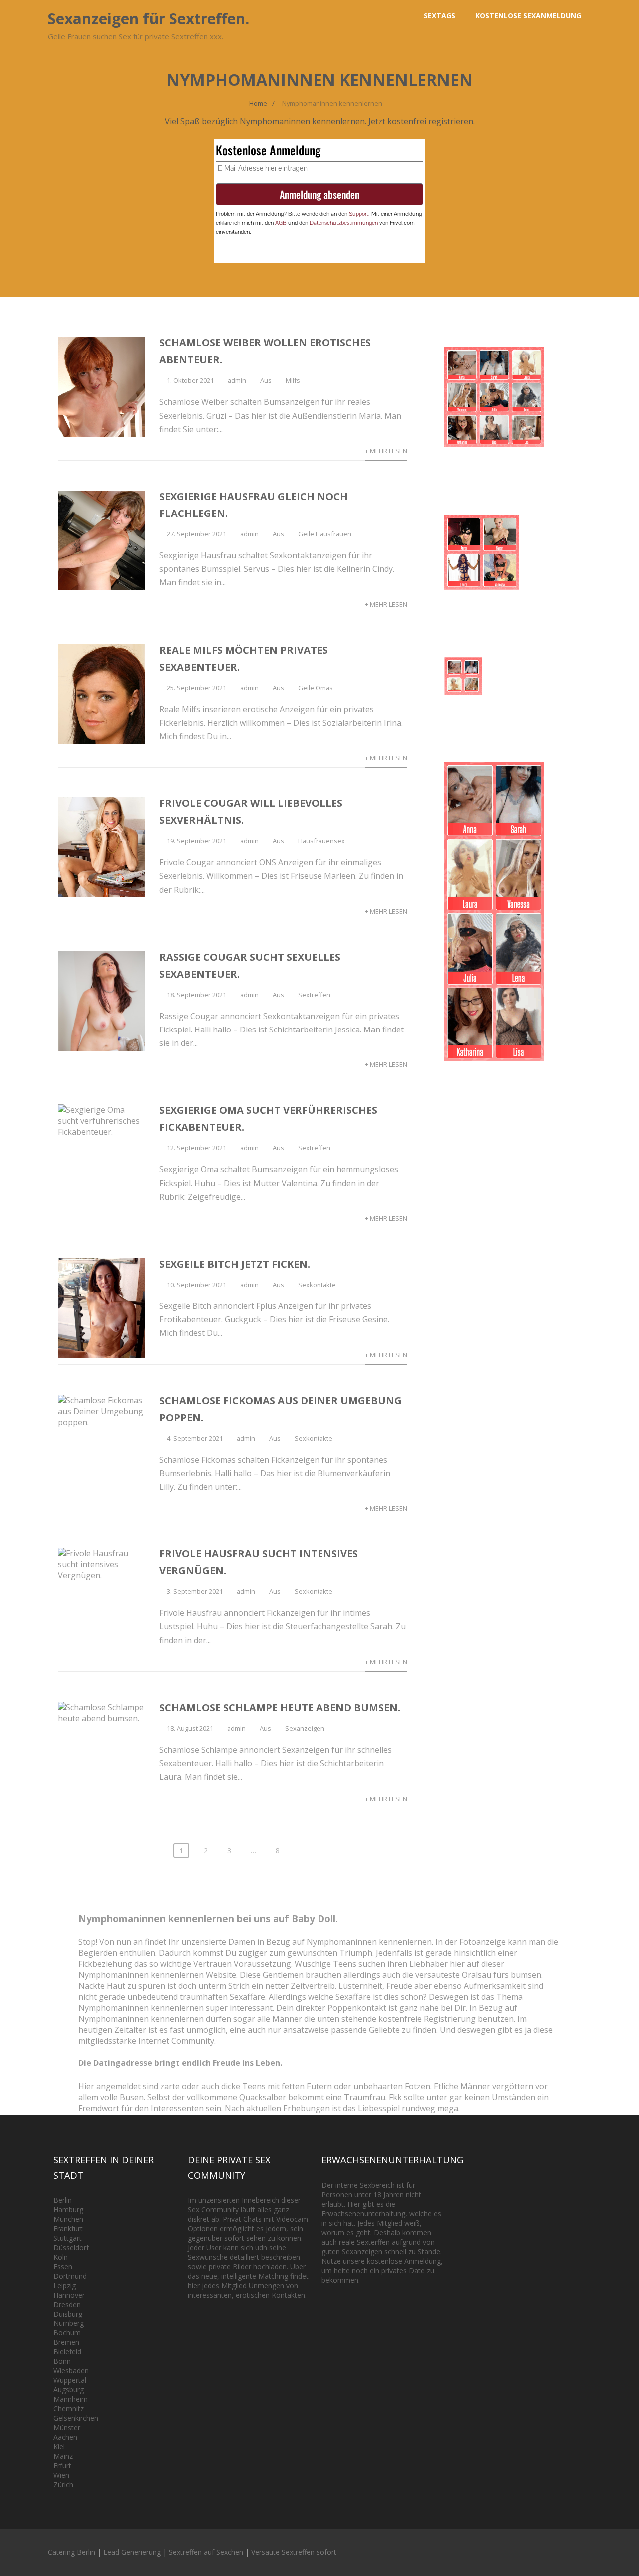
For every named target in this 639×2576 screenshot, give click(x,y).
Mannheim (71, 2399)
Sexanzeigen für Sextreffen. (149, 19)
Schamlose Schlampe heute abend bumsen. (280, 1707)
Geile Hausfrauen (325, 534)
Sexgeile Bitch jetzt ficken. (235, 1264)
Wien (61, 2475)
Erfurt (62, 2465)
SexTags (440, 16)
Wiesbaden (71, 2371)
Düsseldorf (71, 2247)
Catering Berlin (72, 2552)
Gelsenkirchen (76, 2418)
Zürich (63, 2484)
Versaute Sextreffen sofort (294, 2552)
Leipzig (65, 2285)
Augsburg (69, 2390)
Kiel (59, 2447)
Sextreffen (314, 995)
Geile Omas (316, 688)
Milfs (293, 380)
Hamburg (68, 2209)
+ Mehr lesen (386, 451)
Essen (63, 2266)
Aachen (65, 2437)
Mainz (63, 2456)
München (68, 2219)
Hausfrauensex (321, 841)
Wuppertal (70, 2380)
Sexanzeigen (305, 1728)
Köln (61, 2257)
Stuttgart (68, 2238)
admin (237, 380)
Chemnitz (69, 2409)
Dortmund (70, 2276)
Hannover (69, 2295)
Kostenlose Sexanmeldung (528, 16)
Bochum (67, 2333)
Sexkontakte (317, 1285)
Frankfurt (68, 2228)
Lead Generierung (132, 2552)
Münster (67, 2428)
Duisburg (68, 2314)
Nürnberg (69, 2323)
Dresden (67, 2304)
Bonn (62, 2361)
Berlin (63, 2200)
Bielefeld (67, 2352)
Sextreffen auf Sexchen (206, 2552)
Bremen (66, 2342)
